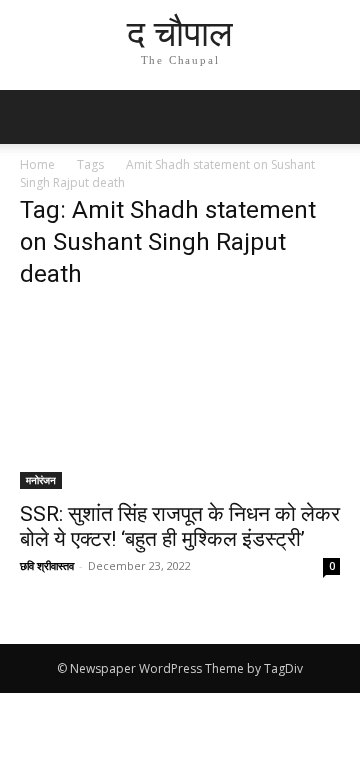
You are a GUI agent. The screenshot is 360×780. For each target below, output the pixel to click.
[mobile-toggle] (34, 117)
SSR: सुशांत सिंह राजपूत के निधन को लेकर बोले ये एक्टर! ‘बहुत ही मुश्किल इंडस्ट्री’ (180, 526)
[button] (332, 117)
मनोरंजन (41, 480)
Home (37, 164)
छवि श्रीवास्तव (47, 565)
